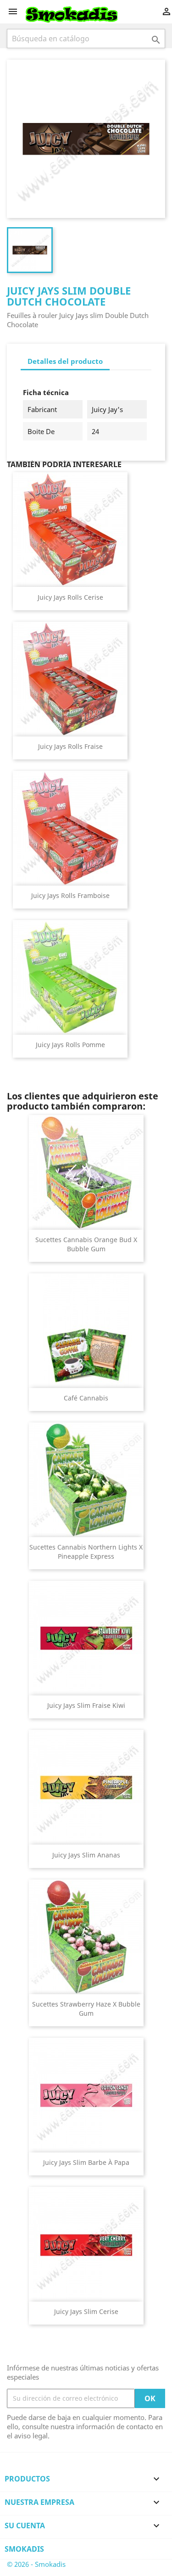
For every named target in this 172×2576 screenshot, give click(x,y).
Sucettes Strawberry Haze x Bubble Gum (86, 2009)
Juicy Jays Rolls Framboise (70, 895)
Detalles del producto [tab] (65, 361)
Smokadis (24, 2549)
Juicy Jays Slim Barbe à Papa (86, 2162)
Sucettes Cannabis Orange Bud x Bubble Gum (86, 1244)
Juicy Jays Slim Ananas (86, 1855)
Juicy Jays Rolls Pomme (70, 1045)
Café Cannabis (86, 1398)
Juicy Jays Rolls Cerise (70, 597)
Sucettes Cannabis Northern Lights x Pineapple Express (86, 1552)
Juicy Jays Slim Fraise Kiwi (86, 1705)
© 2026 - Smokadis (36, 2564)
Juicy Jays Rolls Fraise (70, 746)
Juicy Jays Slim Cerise (86, 2311)
